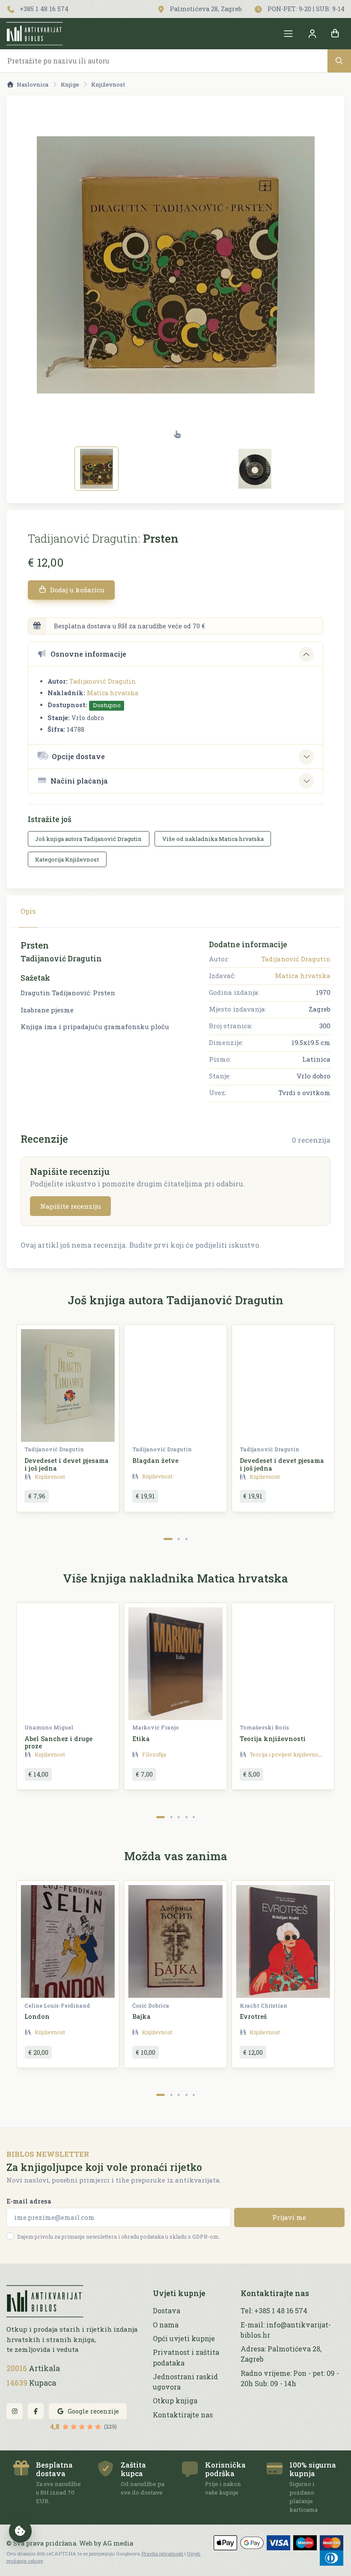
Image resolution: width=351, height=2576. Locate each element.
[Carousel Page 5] (194, 1817)
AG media (118, 2543)
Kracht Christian (263, 2006)
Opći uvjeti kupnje (184, 2338)
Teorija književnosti (273, 1739)
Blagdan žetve (155, 1461)
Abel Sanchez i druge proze (58, 1742)
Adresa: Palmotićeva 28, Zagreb (281, 2354)
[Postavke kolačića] (21, 2531)
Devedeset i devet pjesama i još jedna (67, 1464)
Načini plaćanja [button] (79, 781)
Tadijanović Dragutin (103, 681)
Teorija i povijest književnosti (287, 1754)
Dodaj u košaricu (76, 590)
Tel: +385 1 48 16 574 (274, 2310)
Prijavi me (289, 2217)
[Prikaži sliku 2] (255, 469)
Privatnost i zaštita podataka (186, 2357)
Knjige (70, 84)
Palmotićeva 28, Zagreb (205, 9)
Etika (141, 1739)
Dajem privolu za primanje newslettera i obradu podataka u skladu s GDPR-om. (118, 2237)
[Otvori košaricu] (335, 34)
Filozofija (154, 1754)
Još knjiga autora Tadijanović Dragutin (88, 839)
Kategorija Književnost (67, 859)
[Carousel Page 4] (186, 1817)
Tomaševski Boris (264, 1727)
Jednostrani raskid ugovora (185, 2382)
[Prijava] (312, 34)
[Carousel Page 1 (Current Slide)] (168, 1539)
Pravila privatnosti (162, 2553)
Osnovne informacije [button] (88, 654)
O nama (166, 2325)
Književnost (108, 84)
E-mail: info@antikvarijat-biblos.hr (286, 2330)
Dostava (167, 2310)
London (37, 2016)
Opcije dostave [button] (78, 756)
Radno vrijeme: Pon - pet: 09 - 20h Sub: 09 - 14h (290, 2378)
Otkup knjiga (175, 2400)
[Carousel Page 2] (179, 1539)
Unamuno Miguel (49, 1727)
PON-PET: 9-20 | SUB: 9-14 (305, 9)
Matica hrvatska (113, 693)
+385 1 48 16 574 (43, 9)
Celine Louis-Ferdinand (57, 2006)
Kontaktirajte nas (183, 2415)
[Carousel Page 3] (186, 1539)
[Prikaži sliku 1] (97, 469)
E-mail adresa (29, 2201)
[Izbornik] (289, 34)
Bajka (141, 2016)
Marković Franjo (156, 1727)
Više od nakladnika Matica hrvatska (213, 839)
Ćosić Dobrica (151, 2006)
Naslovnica (33, 84)
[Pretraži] (339, 61)
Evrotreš (253, 2016)
